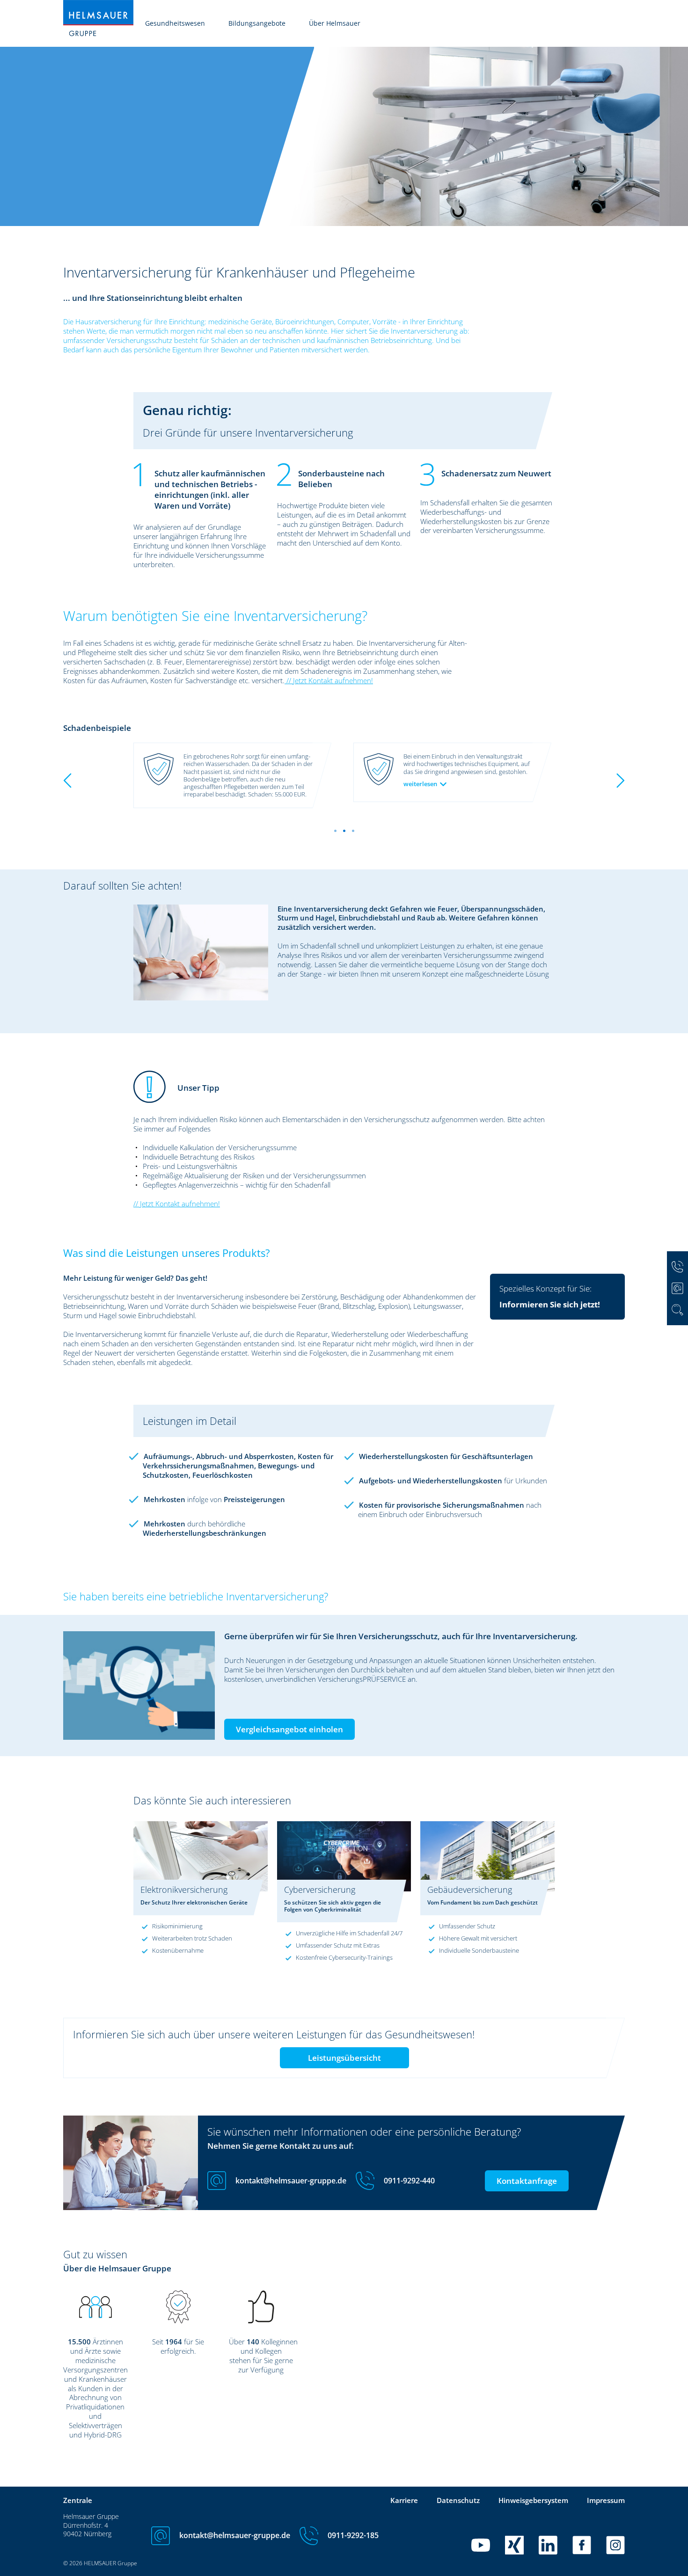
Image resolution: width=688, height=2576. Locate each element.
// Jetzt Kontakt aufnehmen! (329, 680)
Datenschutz (458, 2500)
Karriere (404, 2500)
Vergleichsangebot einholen (289, 1729)
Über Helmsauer (335, 23)
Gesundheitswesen (175, 23)
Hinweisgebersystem (533, 2500)
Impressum (606, 2500)
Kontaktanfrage (527, 2181)
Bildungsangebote (257, 23)
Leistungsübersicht (344, 2058)
